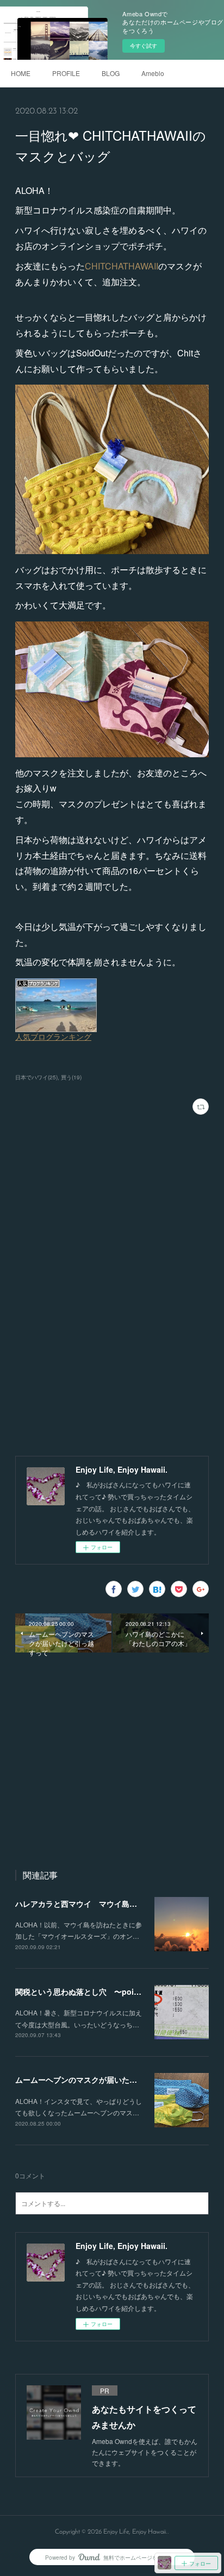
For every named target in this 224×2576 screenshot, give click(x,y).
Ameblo (153, 73)
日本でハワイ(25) (36, 1077)
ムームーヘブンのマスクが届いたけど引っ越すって (103, 2079)
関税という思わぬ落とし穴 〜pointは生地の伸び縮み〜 (113, 1991)
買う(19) (71, 1077)
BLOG (111, 73)
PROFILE (66, 73)
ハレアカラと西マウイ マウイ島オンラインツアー (103, 1903)
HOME (21, 73)
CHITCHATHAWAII (122, 266)
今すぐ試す (144, 46)
